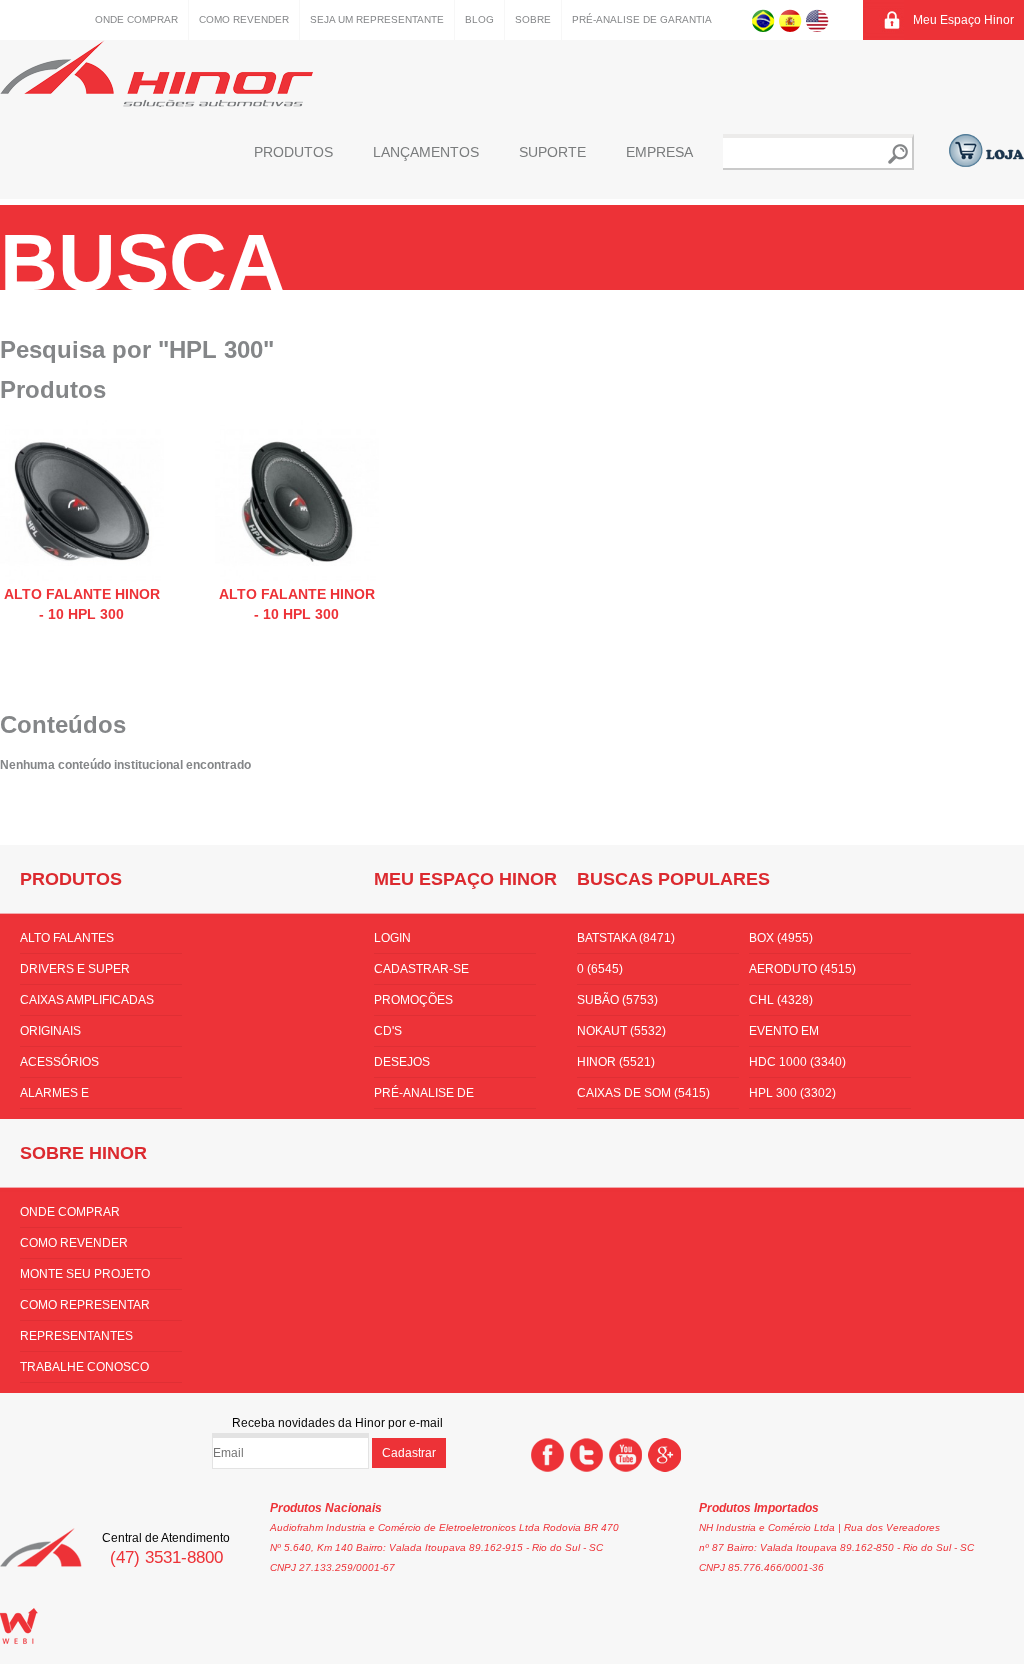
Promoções (413, 1000)
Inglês (817, 20)
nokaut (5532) (621, 1031)
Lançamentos (426, 152)
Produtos (293, 152)
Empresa (659, 152)
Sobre (533, 19)
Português (763, 20)
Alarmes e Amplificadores (73, 1097)
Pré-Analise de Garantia (642, 19)
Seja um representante (377, 19)
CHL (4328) (781, 1000)
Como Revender (244, 19)
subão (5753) (617, 1000)
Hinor (156, 73)
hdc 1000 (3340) (797, 1062)
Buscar (898, 154)
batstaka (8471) (626, 938)
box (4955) (781, 938)
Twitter (586, 1455)
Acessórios (59, 1062)
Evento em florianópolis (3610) (816, 1035)
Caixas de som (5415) (643, 1093)
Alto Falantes (67, 938)
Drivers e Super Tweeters (75, 973)
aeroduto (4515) (802, 969)
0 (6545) (600, 969)
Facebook (547, 1455)
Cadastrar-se (421, 969)
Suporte (552, 152)
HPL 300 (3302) (792, 1093)
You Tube (625, 1455)
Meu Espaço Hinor (963, 20)
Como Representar (85, 1305)
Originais (50, 1031)
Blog (479, 19)
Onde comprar (136, 19)
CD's (388, 1031)
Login (392, 938)
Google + (664, 1455)
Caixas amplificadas (87, 1000)
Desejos (402, 1062)
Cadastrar (409, 1453)
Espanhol (790, 20)
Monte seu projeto (85, 1274)
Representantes (76, 1336)
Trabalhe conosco (84, 1367)
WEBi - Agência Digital (19, 1626)
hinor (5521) (616, 1062)
